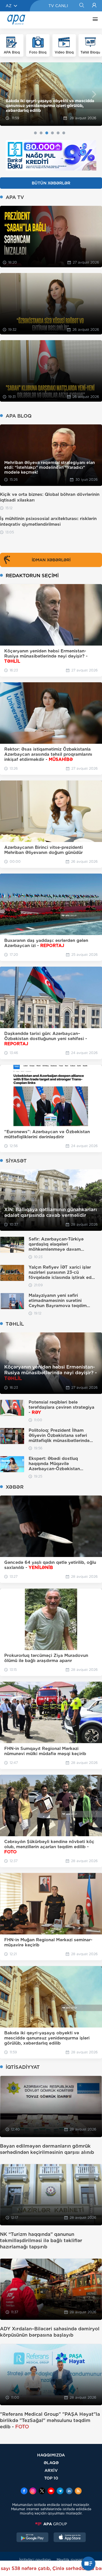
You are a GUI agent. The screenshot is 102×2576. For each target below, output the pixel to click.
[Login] (94, 6)
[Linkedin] (69, 2491)
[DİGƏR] (94, 20)
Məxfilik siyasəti (70, 2560)
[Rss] (78, 2491)
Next (94, 94)
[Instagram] (33, 2491)
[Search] (81, 6)
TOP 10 (51, 2478)
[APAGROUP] (51, 2524)
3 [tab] (47, 133)
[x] (42, 2491)
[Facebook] (24, 2491)
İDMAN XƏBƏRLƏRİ (51, 560)
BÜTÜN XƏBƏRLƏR (51, 183)
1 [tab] (35, 133)
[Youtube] (51, 2491)
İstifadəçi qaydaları (35, 2560)
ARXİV (51, 2470)
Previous (8, 94)
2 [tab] (41, 133)
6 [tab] (64, 133)
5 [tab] (58, 133)
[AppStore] (70, 2538)
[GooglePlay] (33, 2538)
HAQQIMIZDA (51, 2455)
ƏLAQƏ (51, 2463)
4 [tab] (52, 133)
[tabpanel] (51, 94)
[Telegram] (60, 2491)
